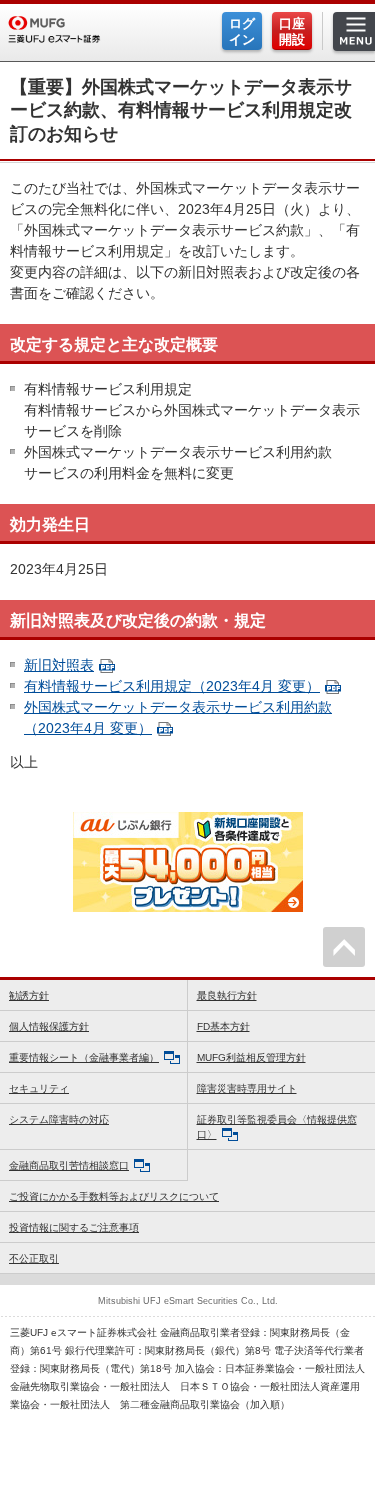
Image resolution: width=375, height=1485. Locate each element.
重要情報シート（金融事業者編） (84, 1057)
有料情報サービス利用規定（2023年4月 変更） (172, 686)
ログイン (242, 31)
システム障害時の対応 (59, 1119)
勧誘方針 (29, 995)
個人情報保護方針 (49, 1026)
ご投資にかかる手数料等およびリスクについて (114, 1196)
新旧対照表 (59, 665)
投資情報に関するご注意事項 (74, 1227)
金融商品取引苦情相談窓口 (69, 1165)
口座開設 (292, 31)
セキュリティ (39, 1088)
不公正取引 (34, 1258)
